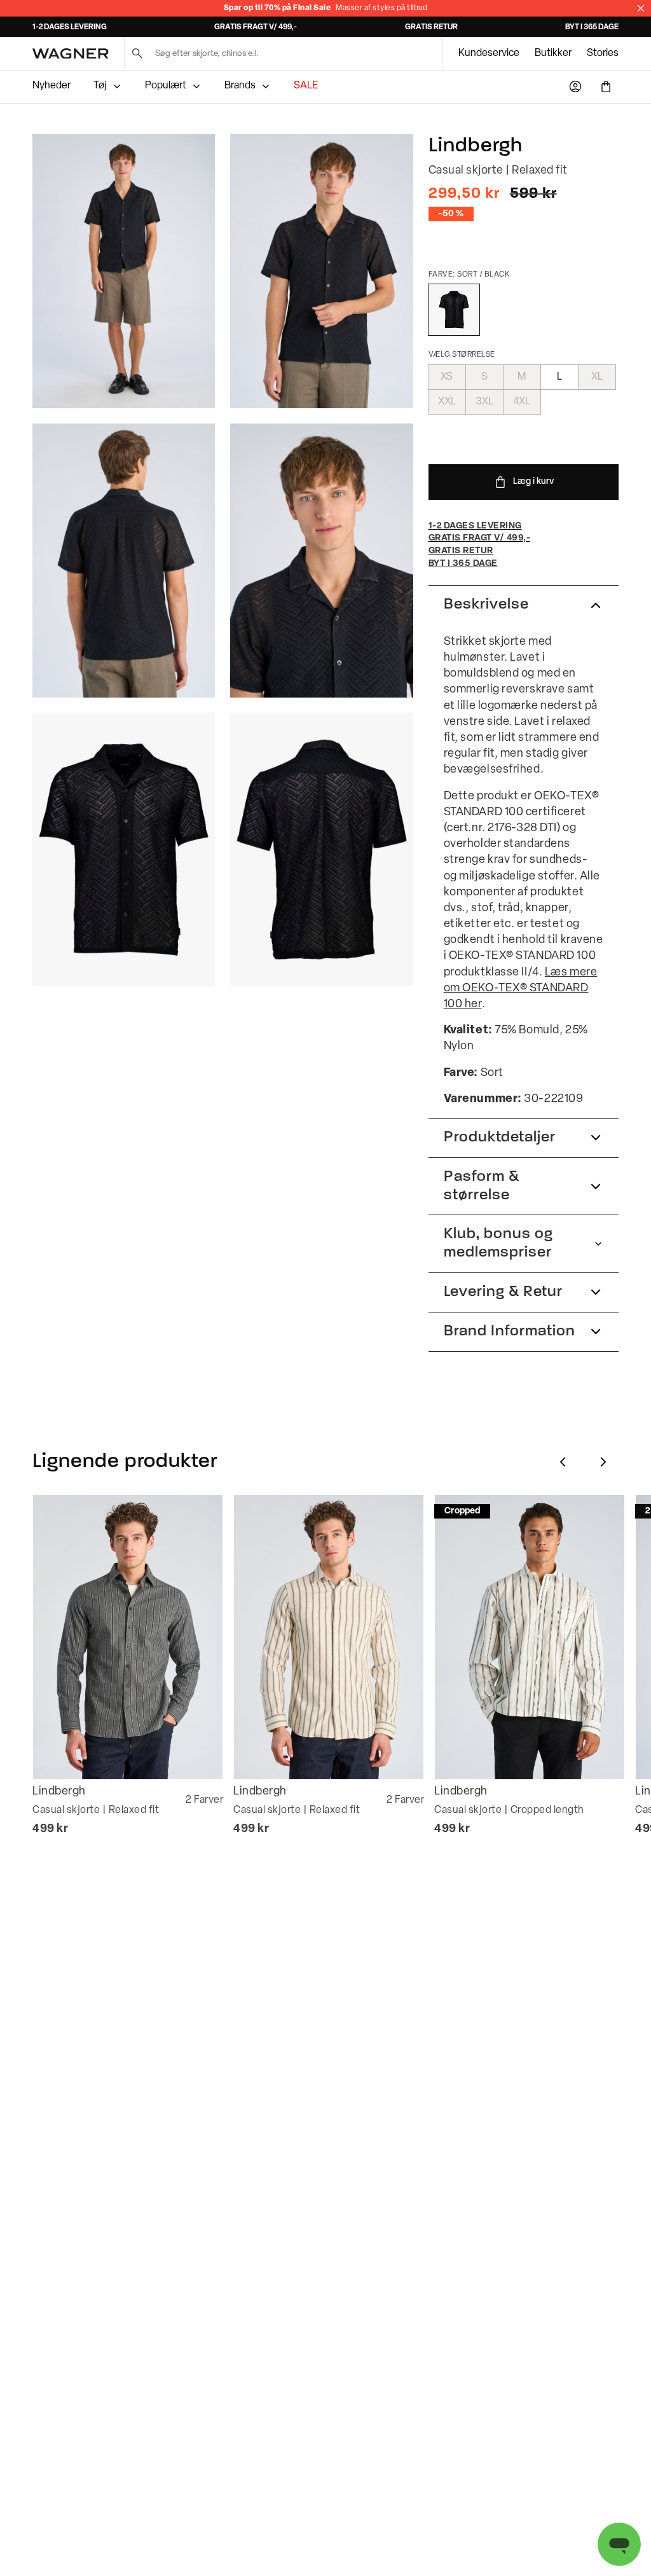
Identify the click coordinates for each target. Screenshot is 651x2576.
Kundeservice (489, 53)
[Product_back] (321, 850)
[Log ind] (575, 86)
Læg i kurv (533, 482)
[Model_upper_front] (321, 271)
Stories (603, 53)
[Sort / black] (454, 310)
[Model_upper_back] (124, 561)
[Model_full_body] (124, 271)
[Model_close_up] (321, 561)
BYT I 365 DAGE (592, 27)
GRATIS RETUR (431, 27)
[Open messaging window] (619, 2544)
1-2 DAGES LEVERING (70, 27)
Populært (166, 86)
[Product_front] (124, 850)
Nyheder (51, 86)
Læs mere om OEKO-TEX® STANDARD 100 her (521, 989)
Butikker (553, 53)
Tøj (100, 86)
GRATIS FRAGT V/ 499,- (256, 27)
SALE (306, 86)
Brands (240, 86)
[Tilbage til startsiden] (71, 54)
